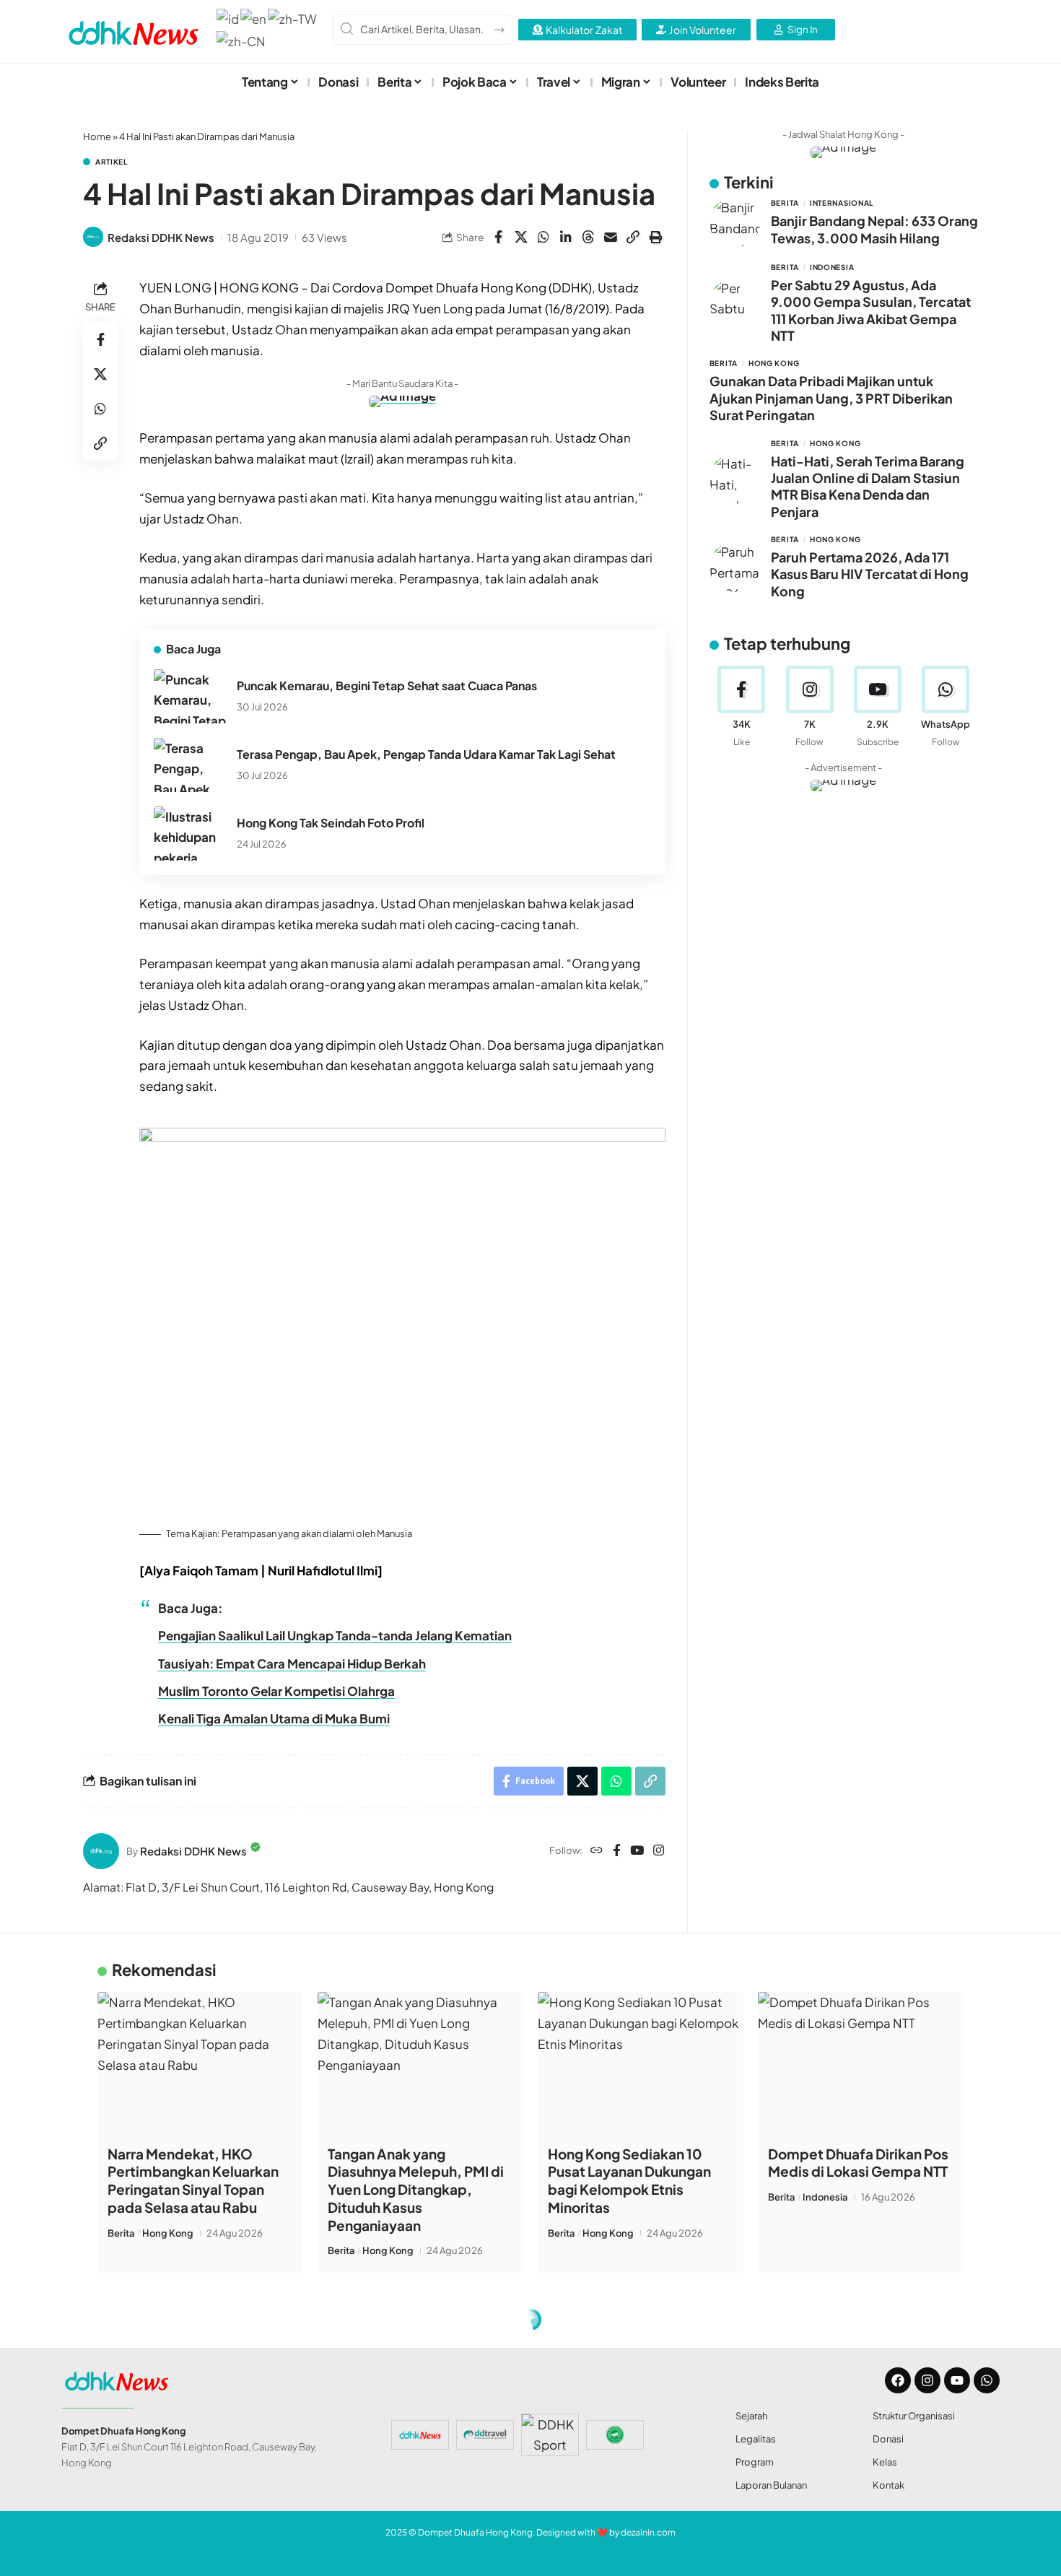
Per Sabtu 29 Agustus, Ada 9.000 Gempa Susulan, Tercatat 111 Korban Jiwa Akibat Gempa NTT (871, 310)
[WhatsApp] (946, 707)
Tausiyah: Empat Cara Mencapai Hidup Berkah (292, 1663)
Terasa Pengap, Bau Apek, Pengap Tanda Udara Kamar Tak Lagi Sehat (426, 754)
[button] (633, 237)
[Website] (597, 1851)
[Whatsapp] (987, 2380)
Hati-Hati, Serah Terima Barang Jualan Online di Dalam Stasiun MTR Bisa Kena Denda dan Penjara (868, 486)
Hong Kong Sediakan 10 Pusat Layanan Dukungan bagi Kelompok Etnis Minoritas (629, 2180)
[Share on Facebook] (499, 237)
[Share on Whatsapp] (543, 237)
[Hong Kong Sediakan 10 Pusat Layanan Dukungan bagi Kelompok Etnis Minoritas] (641, 2064)
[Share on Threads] (588, 237)
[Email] (611, 237)
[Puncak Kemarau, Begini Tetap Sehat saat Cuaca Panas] (190, 696)
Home (97, 136)
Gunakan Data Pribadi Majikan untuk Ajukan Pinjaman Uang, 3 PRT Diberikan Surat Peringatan (831, 398)
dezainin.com (648, 2532)
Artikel (112, 162)
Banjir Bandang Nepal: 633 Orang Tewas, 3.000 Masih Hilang (874, 229)
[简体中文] (242, 40)
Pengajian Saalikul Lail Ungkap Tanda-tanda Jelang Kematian (335, 1635)
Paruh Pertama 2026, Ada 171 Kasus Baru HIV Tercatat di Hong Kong (870, 574)
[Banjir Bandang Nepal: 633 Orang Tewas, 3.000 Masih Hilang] (735, 222)
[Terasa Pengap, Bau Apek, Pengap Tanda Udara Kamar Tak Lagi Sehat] (190, 765)
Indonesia (832, 267)
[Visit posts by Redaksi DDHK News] (93, 237)
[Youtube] (877, 707)
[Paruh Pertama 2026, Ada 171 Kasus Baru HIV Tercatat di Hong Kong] (735, 567)
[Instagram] (659, 1851)
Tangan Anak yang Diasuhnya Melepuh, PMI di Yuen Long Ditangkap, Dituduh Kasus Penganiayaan (416, 2189)
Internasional (842, 203)
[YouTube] (637, 1851)
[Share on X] (521, 237)
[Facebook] (617, 1851)
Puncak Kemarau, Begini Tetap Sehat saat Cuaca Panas (387, 686)
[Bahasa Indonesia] (228, 17)
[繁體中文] (293, 17)
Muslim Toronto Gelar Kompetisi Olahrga (276, 1691)
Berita (785, 203)
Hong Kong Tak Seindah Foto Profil (331, 823)
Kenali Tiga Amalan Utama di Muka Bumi (274, 1718)
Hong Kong (774, 363)
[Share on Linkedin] (566, 237)
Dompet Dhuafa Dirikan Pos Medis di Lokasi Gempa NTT (858, 2163)
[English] (254, 17)
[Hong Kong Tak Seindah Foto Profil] (190, 834)
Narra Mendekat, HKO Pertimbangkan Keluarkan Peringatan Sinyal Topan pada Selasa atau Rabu (193, 2180)
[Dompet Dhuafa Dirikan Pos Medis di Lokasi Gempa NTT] (861, 2064)
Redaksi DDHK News (161, 237)
